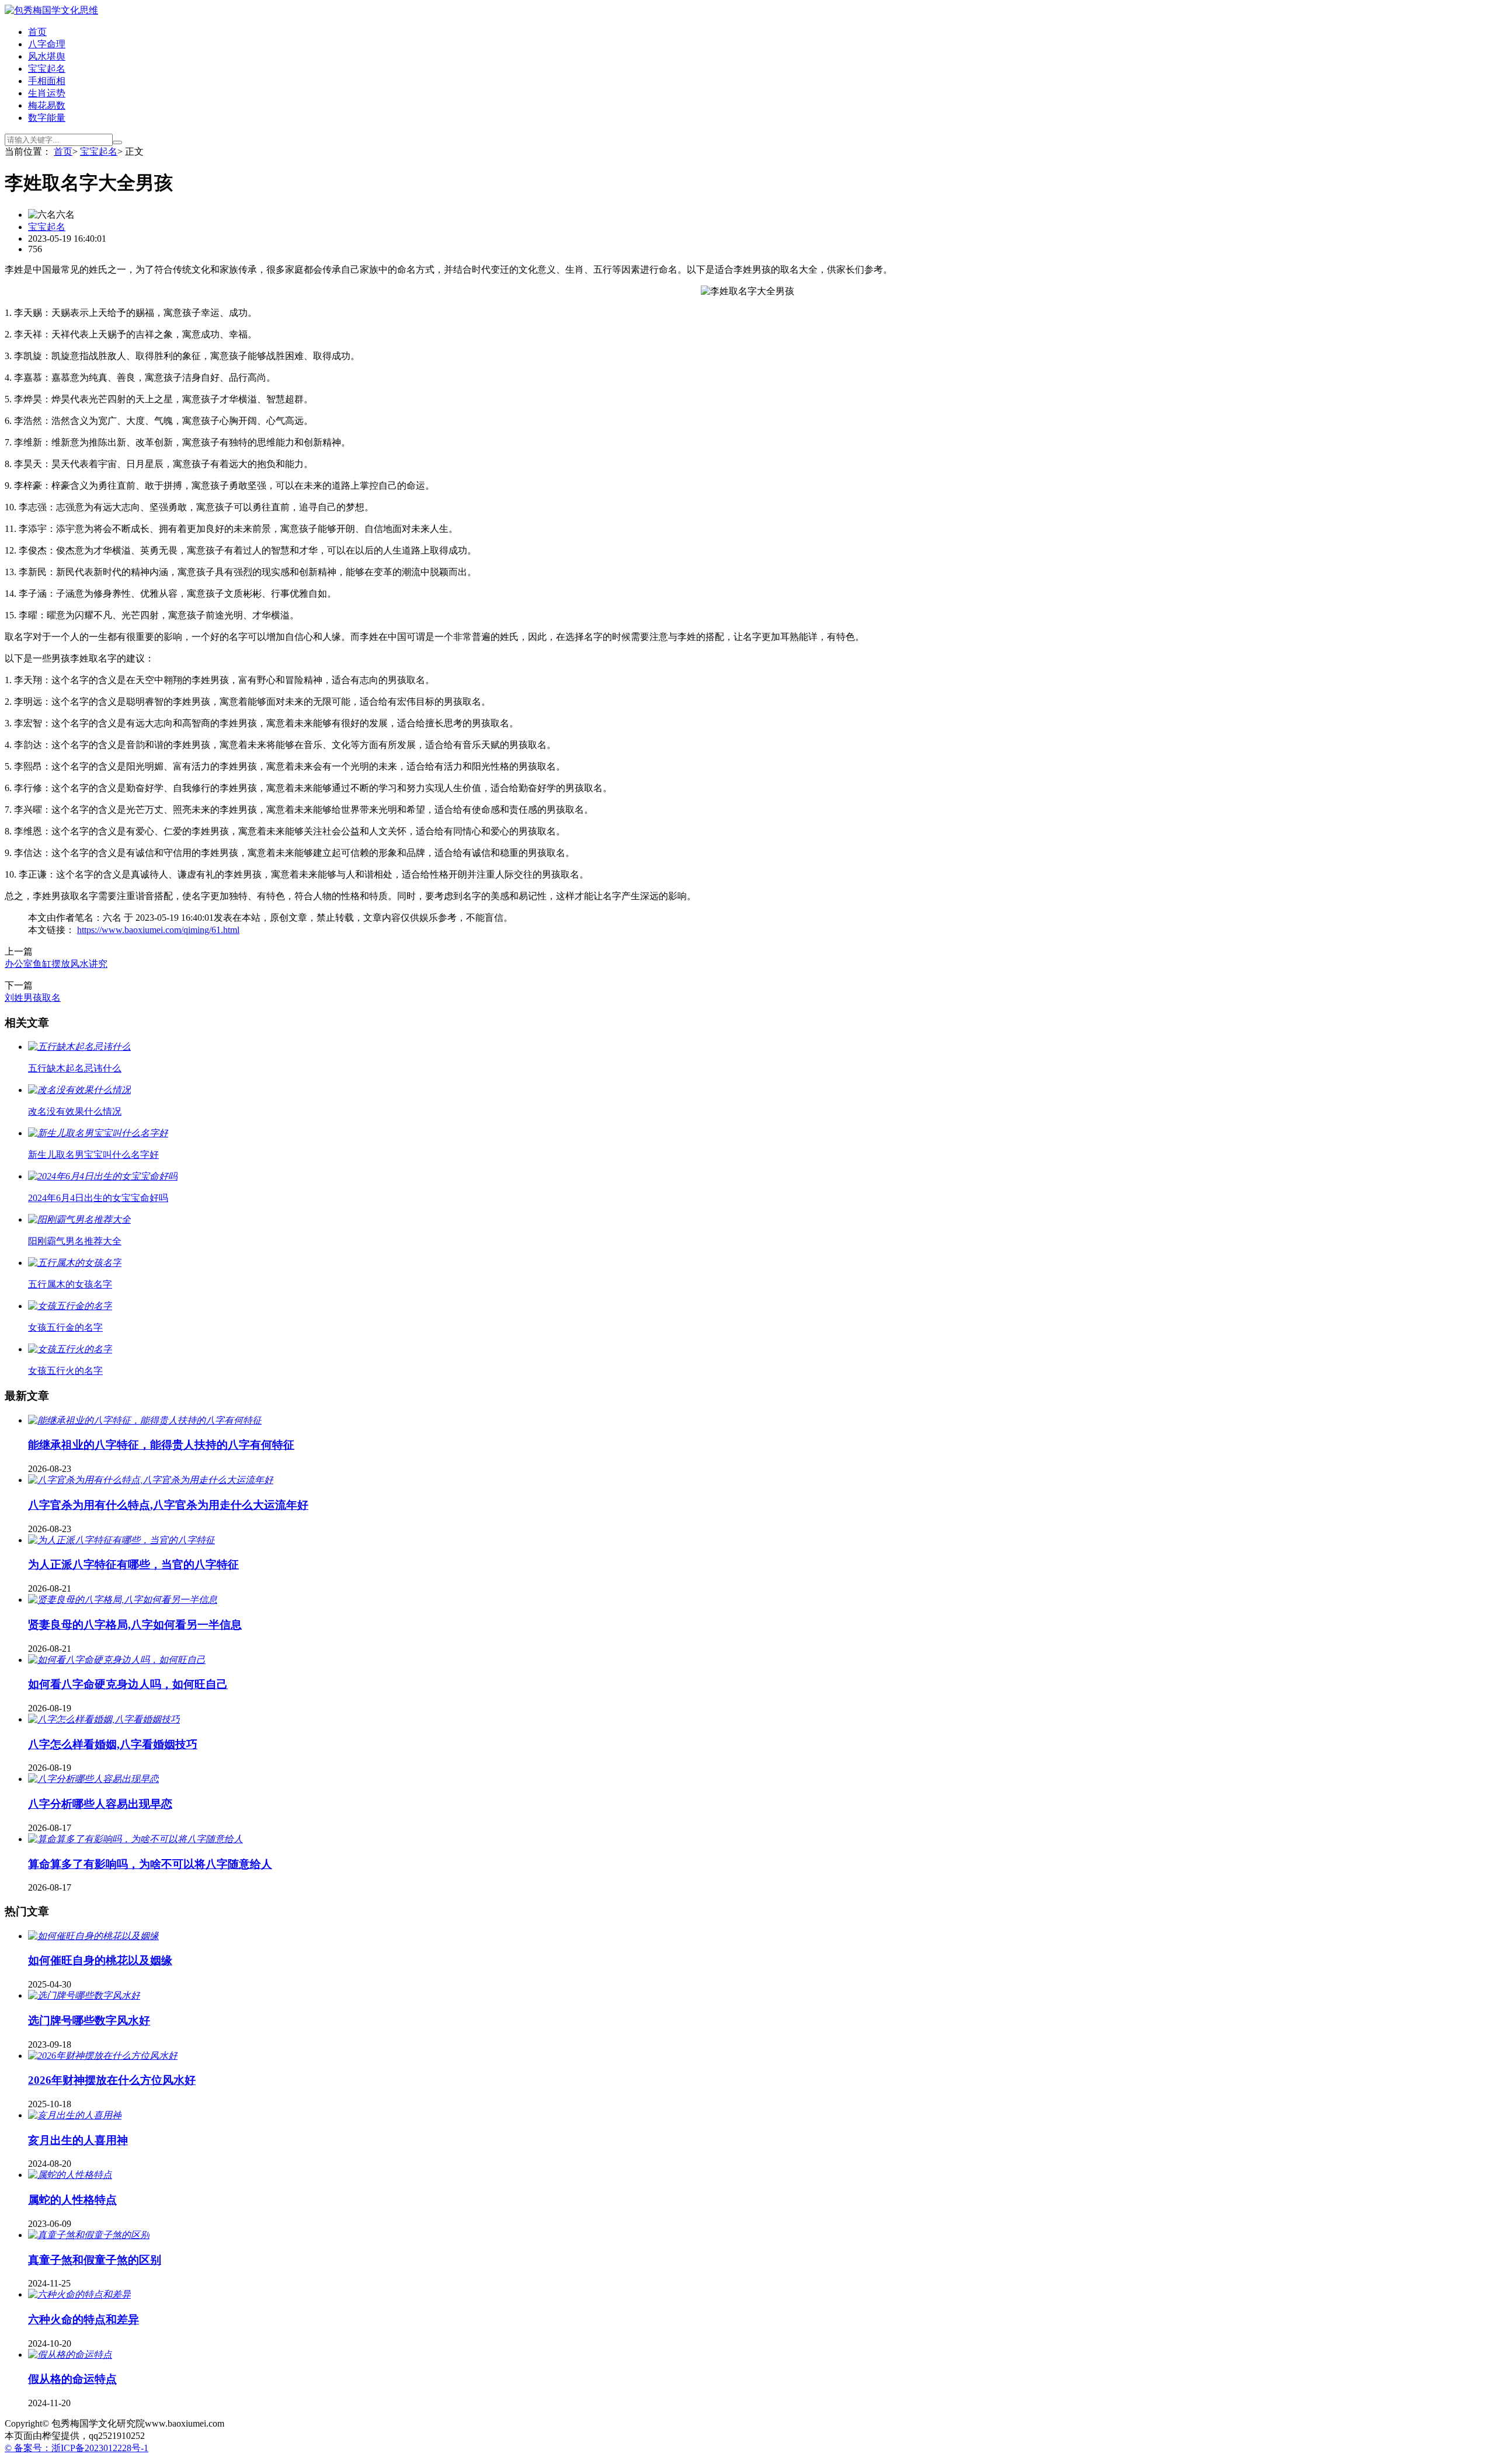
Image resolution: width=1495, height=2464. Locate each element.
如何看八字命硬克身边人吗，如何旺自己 (128, 1684)
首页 (37, 32)
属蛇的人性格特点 (72, 2200)
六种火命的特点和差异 (84, 2319)
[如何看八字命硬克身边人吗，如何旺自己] (117, 1660)
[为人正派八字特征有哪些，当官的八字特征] (121, 1540)
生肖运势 (47, 93)
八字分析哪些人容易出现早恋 (100, 1804)
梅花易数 (47, 105)
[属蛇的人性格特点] (70, 2175)
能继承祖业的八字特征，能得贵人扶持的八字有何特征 (161, 1445)
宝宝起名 (47, 69)
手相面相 (47, 81)
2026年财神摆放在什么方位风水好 (112, 2080)
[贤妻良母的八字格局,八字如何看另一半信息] (123, 1600)
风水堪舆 (47, 56)
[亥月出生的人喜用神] (75, 2115)
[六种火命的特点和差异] (79, 2294)
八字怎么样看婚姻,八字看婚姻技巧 (113, 1744)
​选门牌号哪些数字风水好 (89, 2021)
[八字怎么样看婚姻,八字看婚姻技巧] (104, 1719)
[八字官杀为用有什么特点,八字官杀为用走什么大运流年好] (151, 1480)
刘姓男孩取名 (33, 998)
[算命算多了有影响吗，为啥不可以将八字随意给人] (135, 1839)
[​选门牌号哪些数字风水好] (84, 1995)
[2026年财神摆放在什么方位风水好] (103, 2056)
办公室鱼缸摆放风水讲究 (56, 964)
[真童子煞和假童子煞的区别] (89, 2235)
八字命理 (47, 44)
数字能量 (47, 118)
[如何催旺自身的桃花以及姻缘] (93, 1936)
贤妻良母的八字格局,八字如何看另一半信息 (135, 1625)
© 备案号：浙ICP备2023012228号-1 (77, 2448)
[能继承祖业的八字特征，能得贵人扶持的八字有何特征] (145, 1420)
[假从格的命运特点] (70, 2355)
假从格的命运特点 (72, 2379)
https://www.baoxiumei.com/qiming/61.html (158, 930)
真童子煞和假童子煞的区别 (95, 2260)
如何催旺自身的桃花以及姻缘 (100, 1960)
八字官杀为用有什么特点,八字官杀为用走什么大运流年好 (168, 1505)
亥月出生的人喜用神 (78, 2140)
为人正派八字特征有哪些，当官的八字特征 (133, 1565)
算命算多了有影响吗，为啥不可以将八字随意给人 (150, 1864)
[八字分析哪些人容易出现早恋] (93, 1779)
